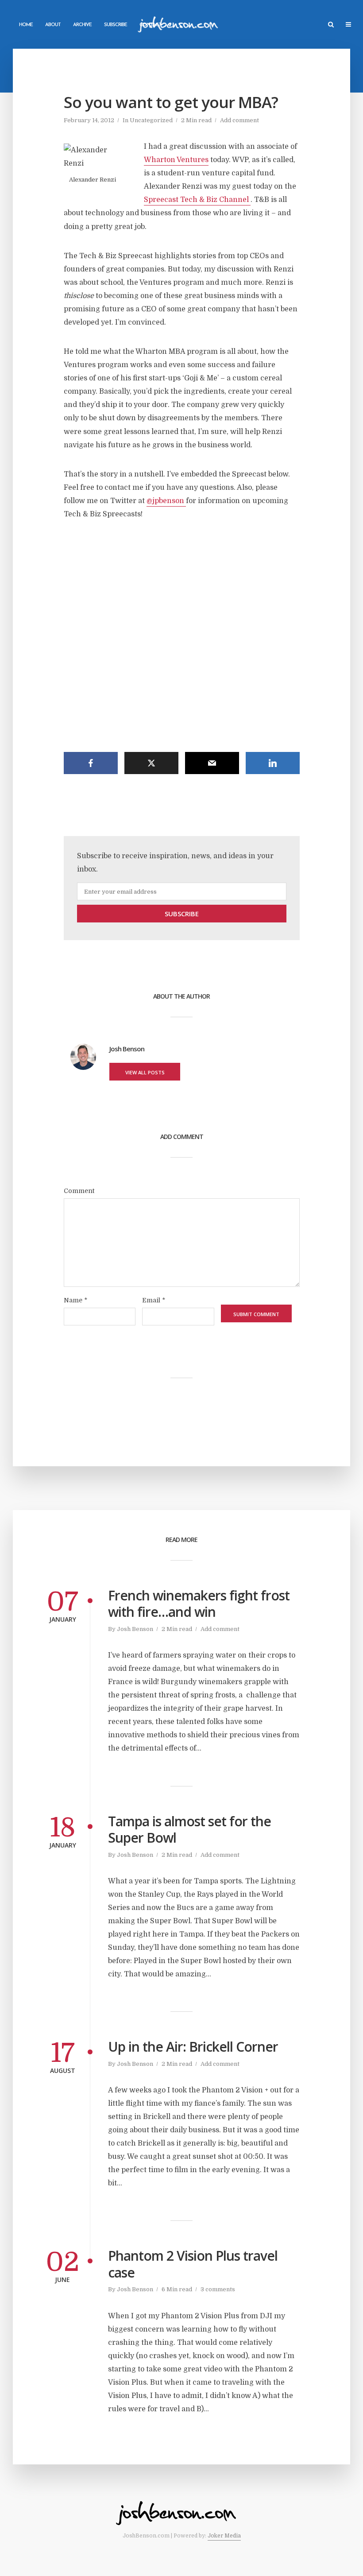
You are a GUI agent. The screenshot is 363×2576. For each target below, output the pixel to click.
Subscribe (116, 25)
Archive (82, 25)
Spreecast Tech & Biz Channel (197, 200)
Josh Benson (135, 1629)
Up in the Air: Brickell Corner (193, 2047)
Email (154, 1300)
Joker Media (224, 2536)
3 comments (218, 2289)
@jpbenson (166, 501)
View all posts (145, 1072)
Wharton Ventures (176, 160)
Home (26, 25)
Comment (79, 1191)
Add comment (239, 120)
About (53, 25)
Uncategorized (151, 120)
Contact (150, 25)
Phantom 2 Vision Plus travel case (193, 2264)
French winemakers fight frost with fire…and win (199, 1604)
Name (75, 1300)
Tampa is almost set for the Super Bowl (189, 1830)
